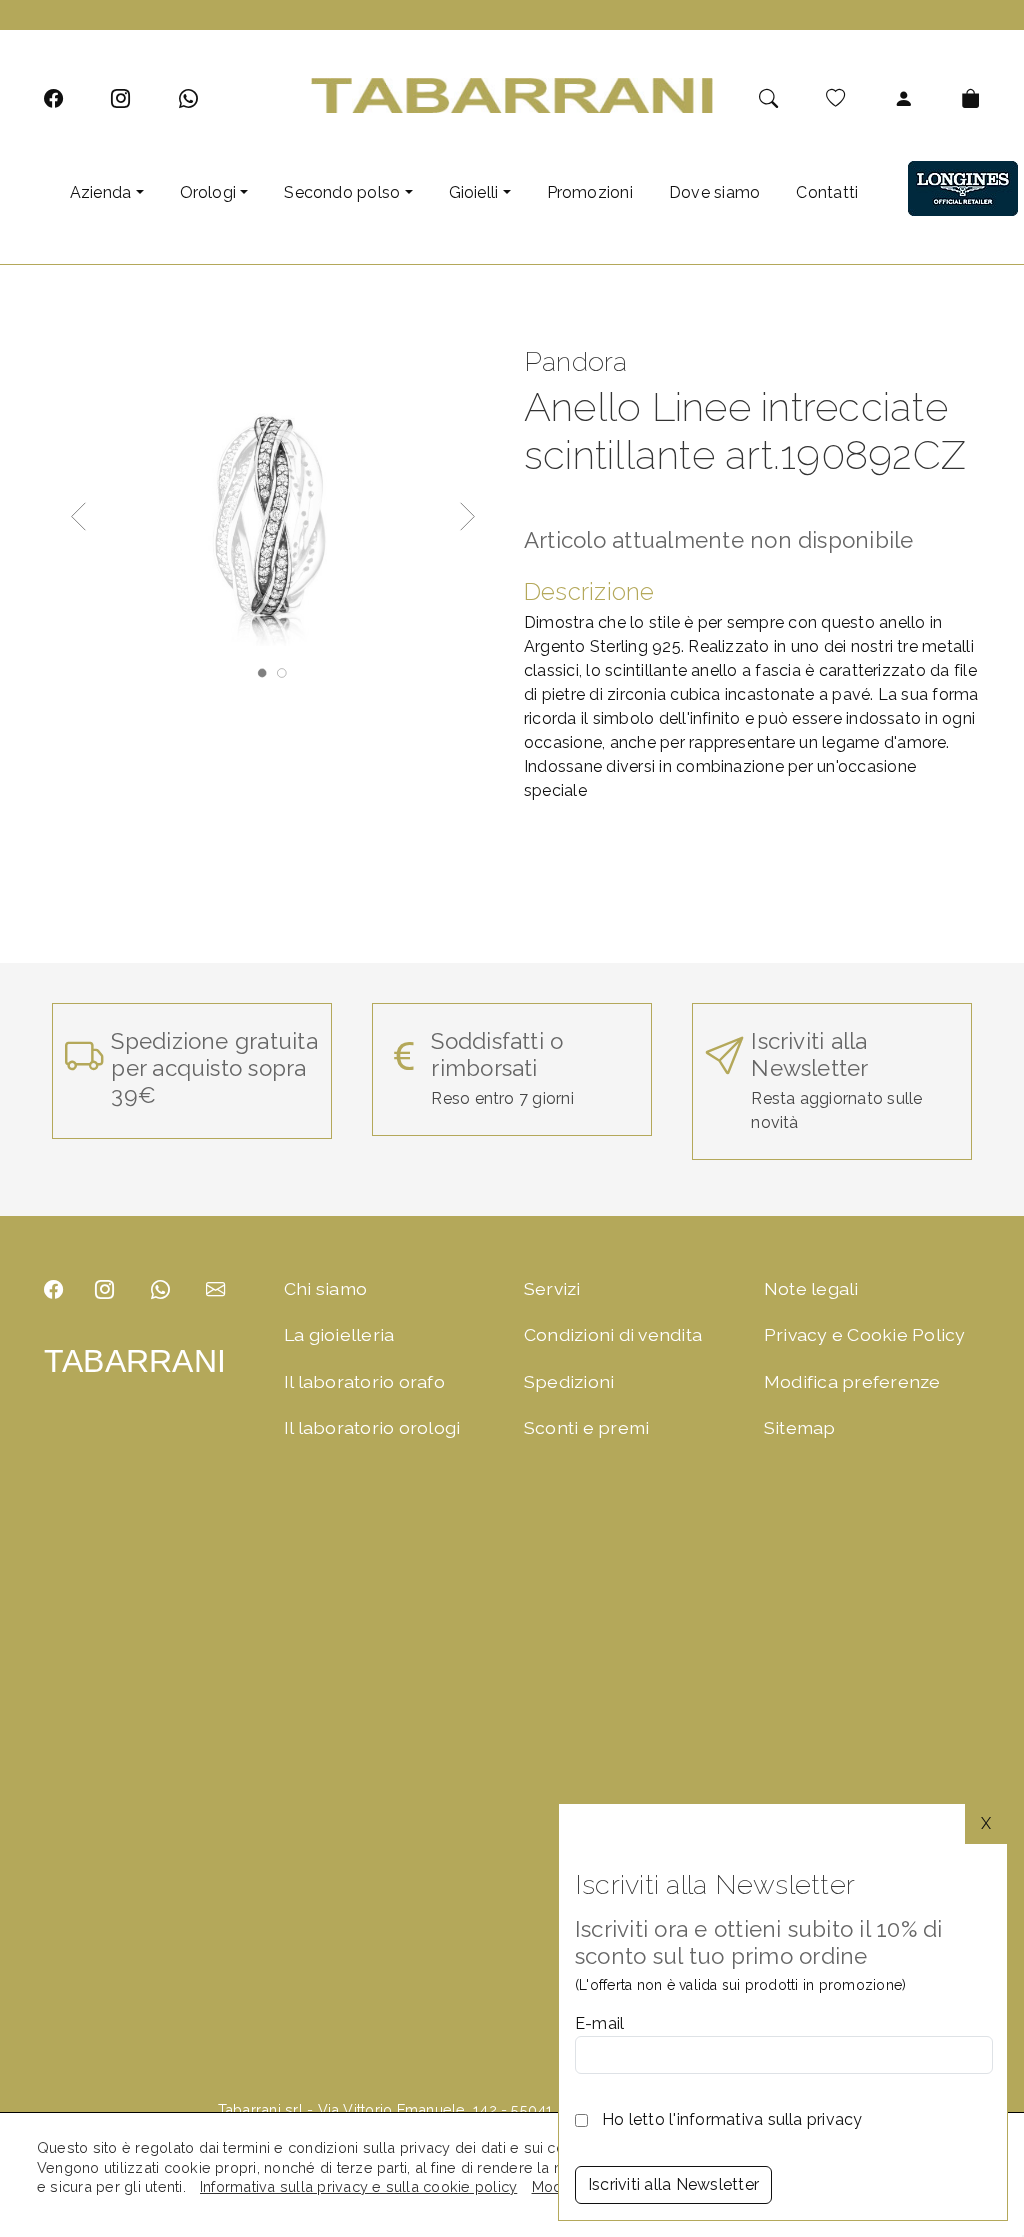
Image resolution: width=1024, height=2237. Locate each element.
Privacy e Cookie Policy (865, 1334)
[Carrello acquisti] (970, 98)
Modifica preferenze (852, 1381)
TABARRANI (135, 1361)
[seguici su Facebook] (53, 98)
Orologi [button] (208, 192)
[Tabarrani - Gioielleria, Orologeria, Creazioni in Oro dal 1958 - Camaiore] (512, 94)
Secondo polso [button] (342, 192)
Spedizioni (569, 1381)
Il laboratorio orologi (372, 1427)
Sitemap (800, 1427)
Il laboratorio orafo (364, 1381)
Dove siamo (714, 192)
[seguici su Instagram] (120, 98)
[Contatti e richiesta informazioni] (215, 1290)
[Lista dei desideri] (835, 98)
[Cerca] (768, 98)
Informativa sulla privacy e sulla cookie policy (358, 2186)
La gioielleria (339, 1334)
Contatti (827, 192)
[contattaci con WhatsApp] (188, 98)
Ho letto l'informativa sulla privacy (732, 2119)
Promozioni (590, 192)
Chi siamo (325, 1288)
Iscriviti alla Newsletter (673, 2184)
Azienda (101, 192)
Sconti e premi (586, 1427)
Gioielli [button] (474, 192)
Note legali (811, 1288)
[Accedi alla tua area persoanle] (903, 98)
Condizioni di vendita (613, 1334)
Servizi (552, 1288)
